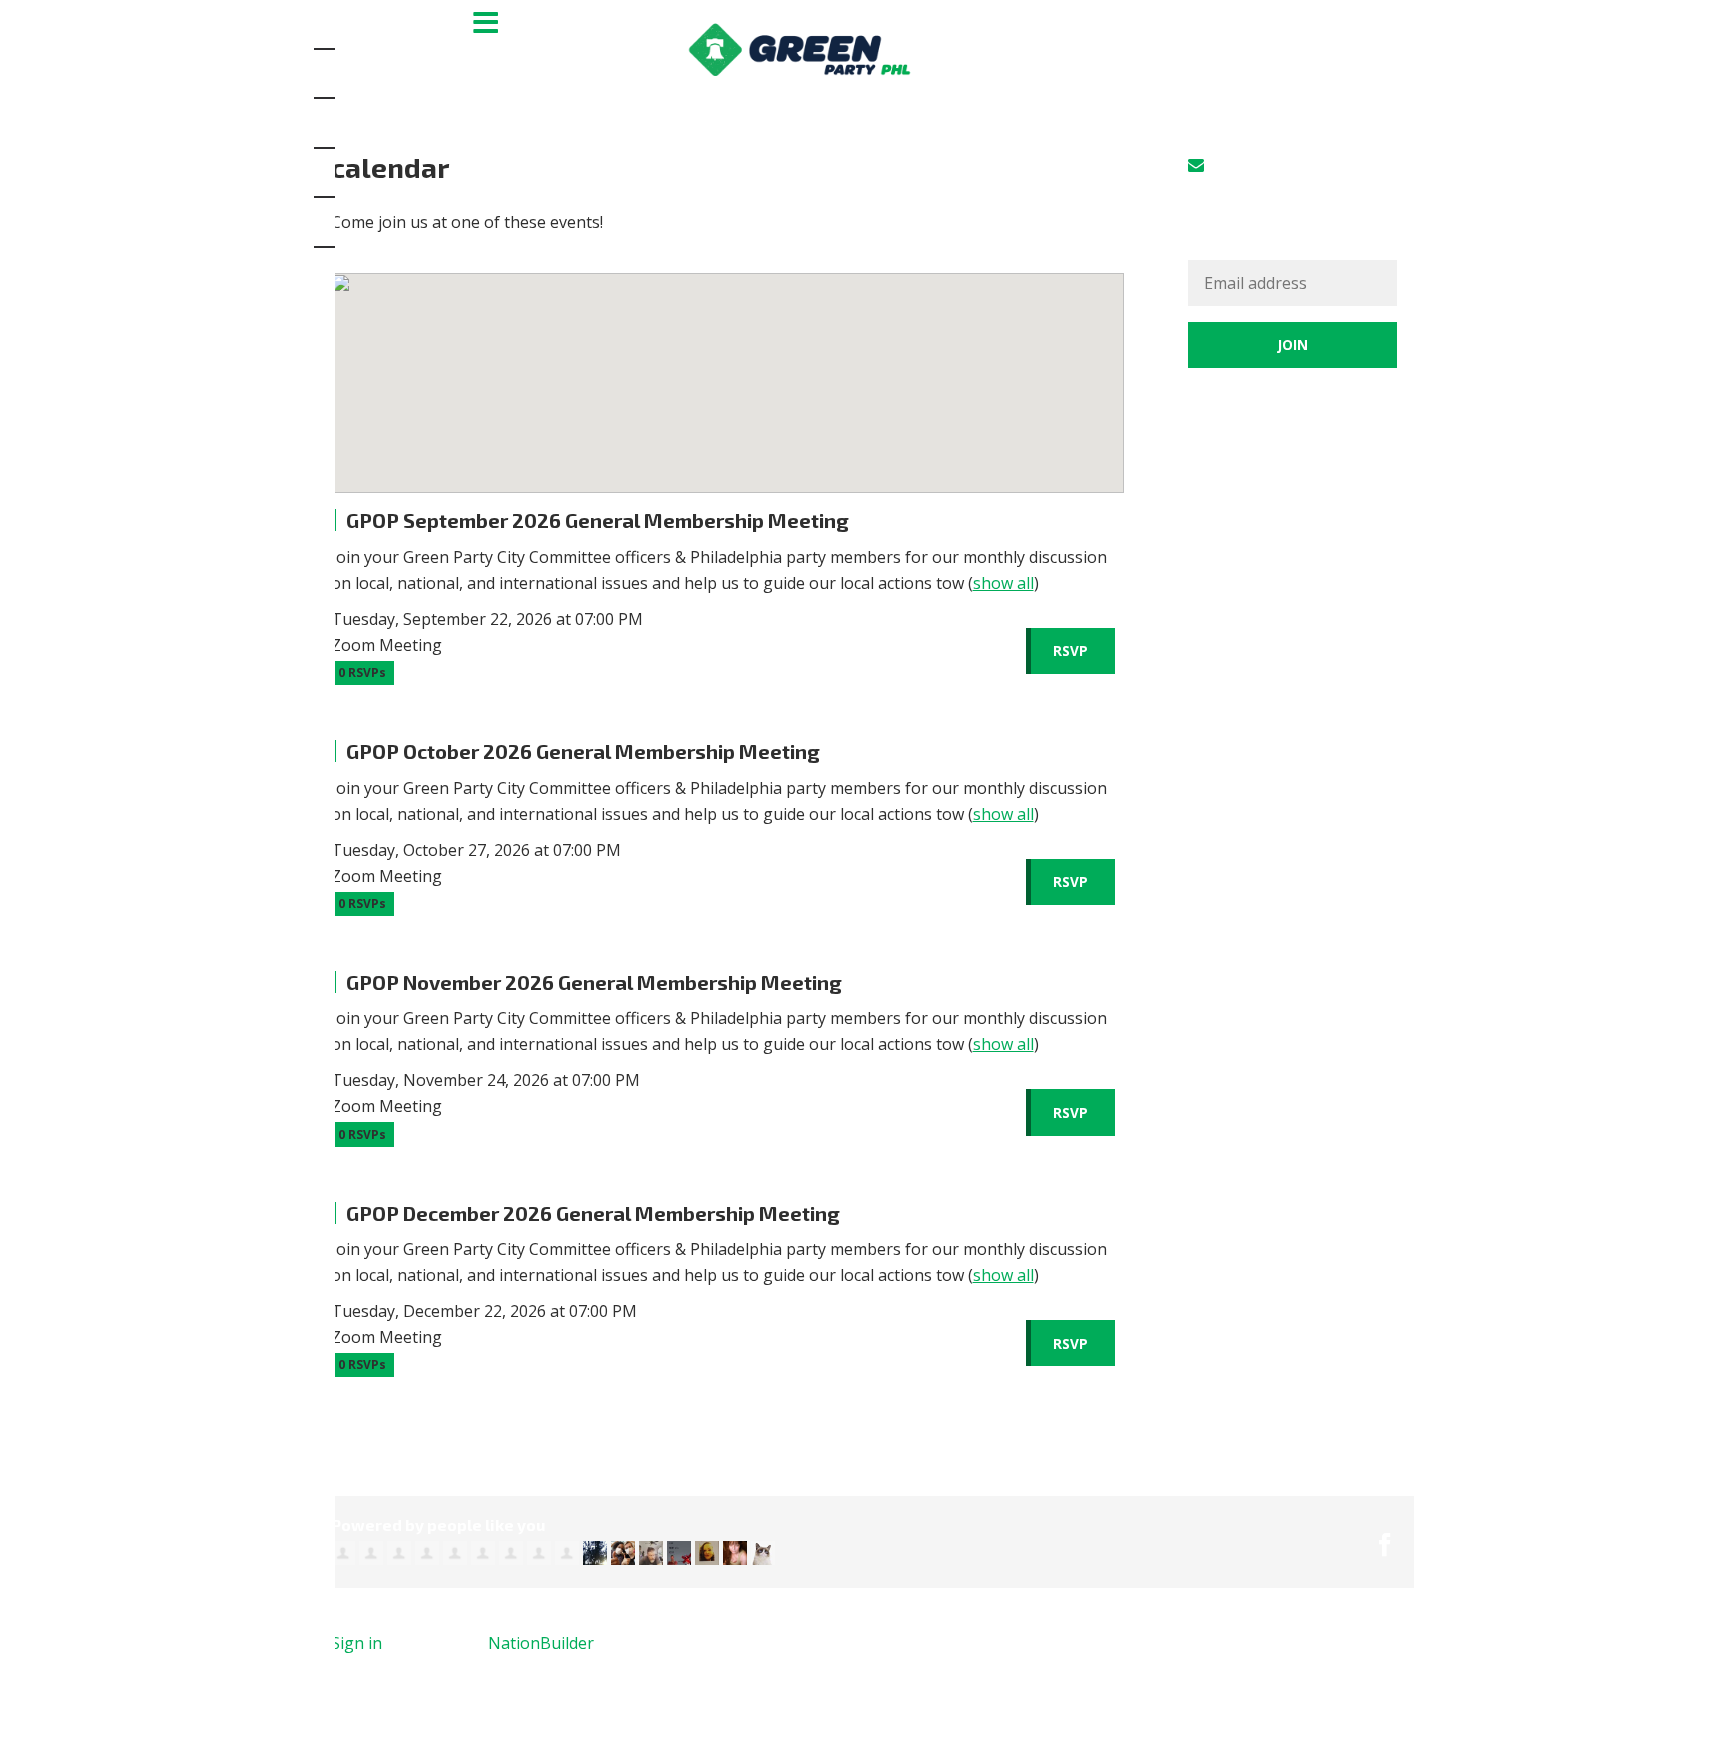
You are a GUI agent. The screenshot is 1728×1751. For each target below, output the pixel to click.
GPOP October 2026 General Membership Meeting (583, 751)
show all (1003, 583)
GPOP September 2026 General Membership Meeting (597, 520)
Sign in (1234, 165)
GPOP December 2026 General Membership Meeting (593, 1213)
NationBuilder (541, 1643)
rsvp (1070, 650)
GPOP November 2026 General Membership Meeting (594, 982)
